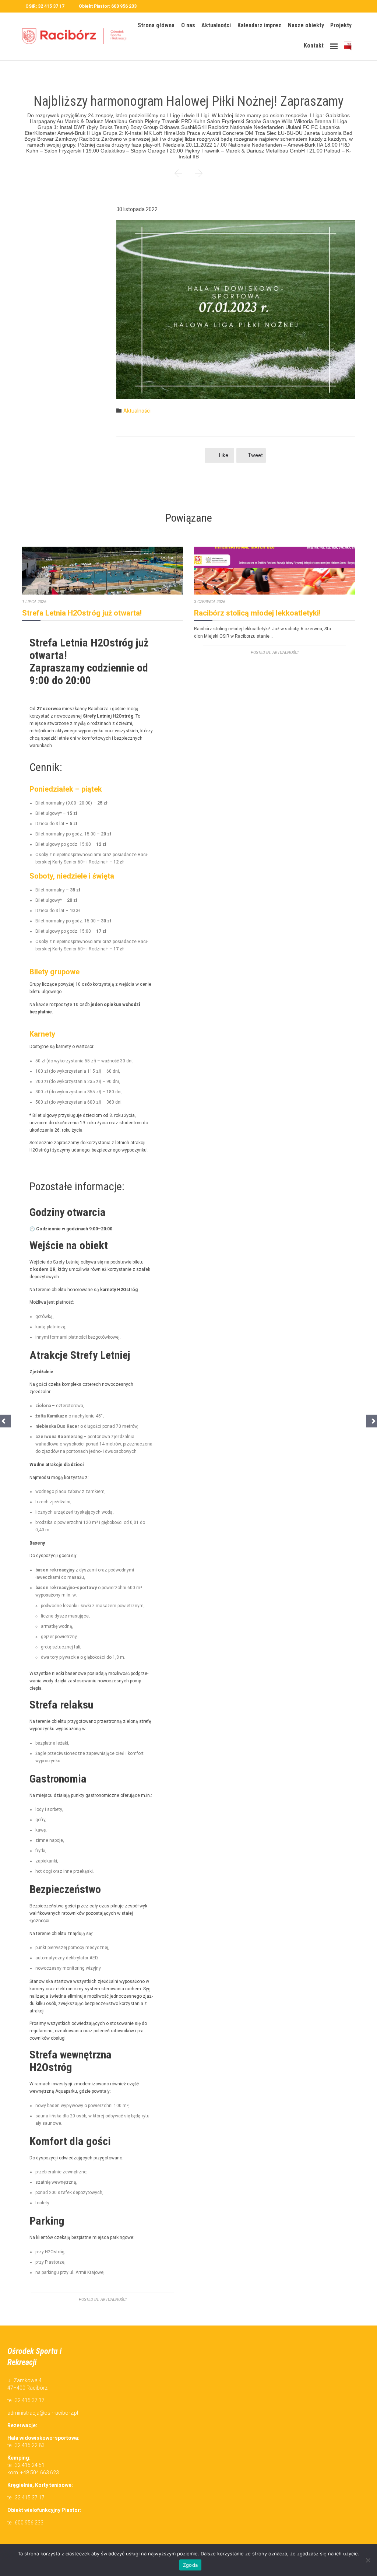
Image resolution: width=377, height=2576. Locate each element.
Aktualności (137, 411)
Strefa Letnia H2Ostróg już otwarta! (82, 613)
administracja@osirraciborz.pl (43, 2413)
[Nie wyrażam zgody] (368, 2560)
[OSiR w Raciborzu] (77, 37)
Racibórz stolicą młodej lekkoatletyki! (257, 613)
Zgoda (190, 2565)
